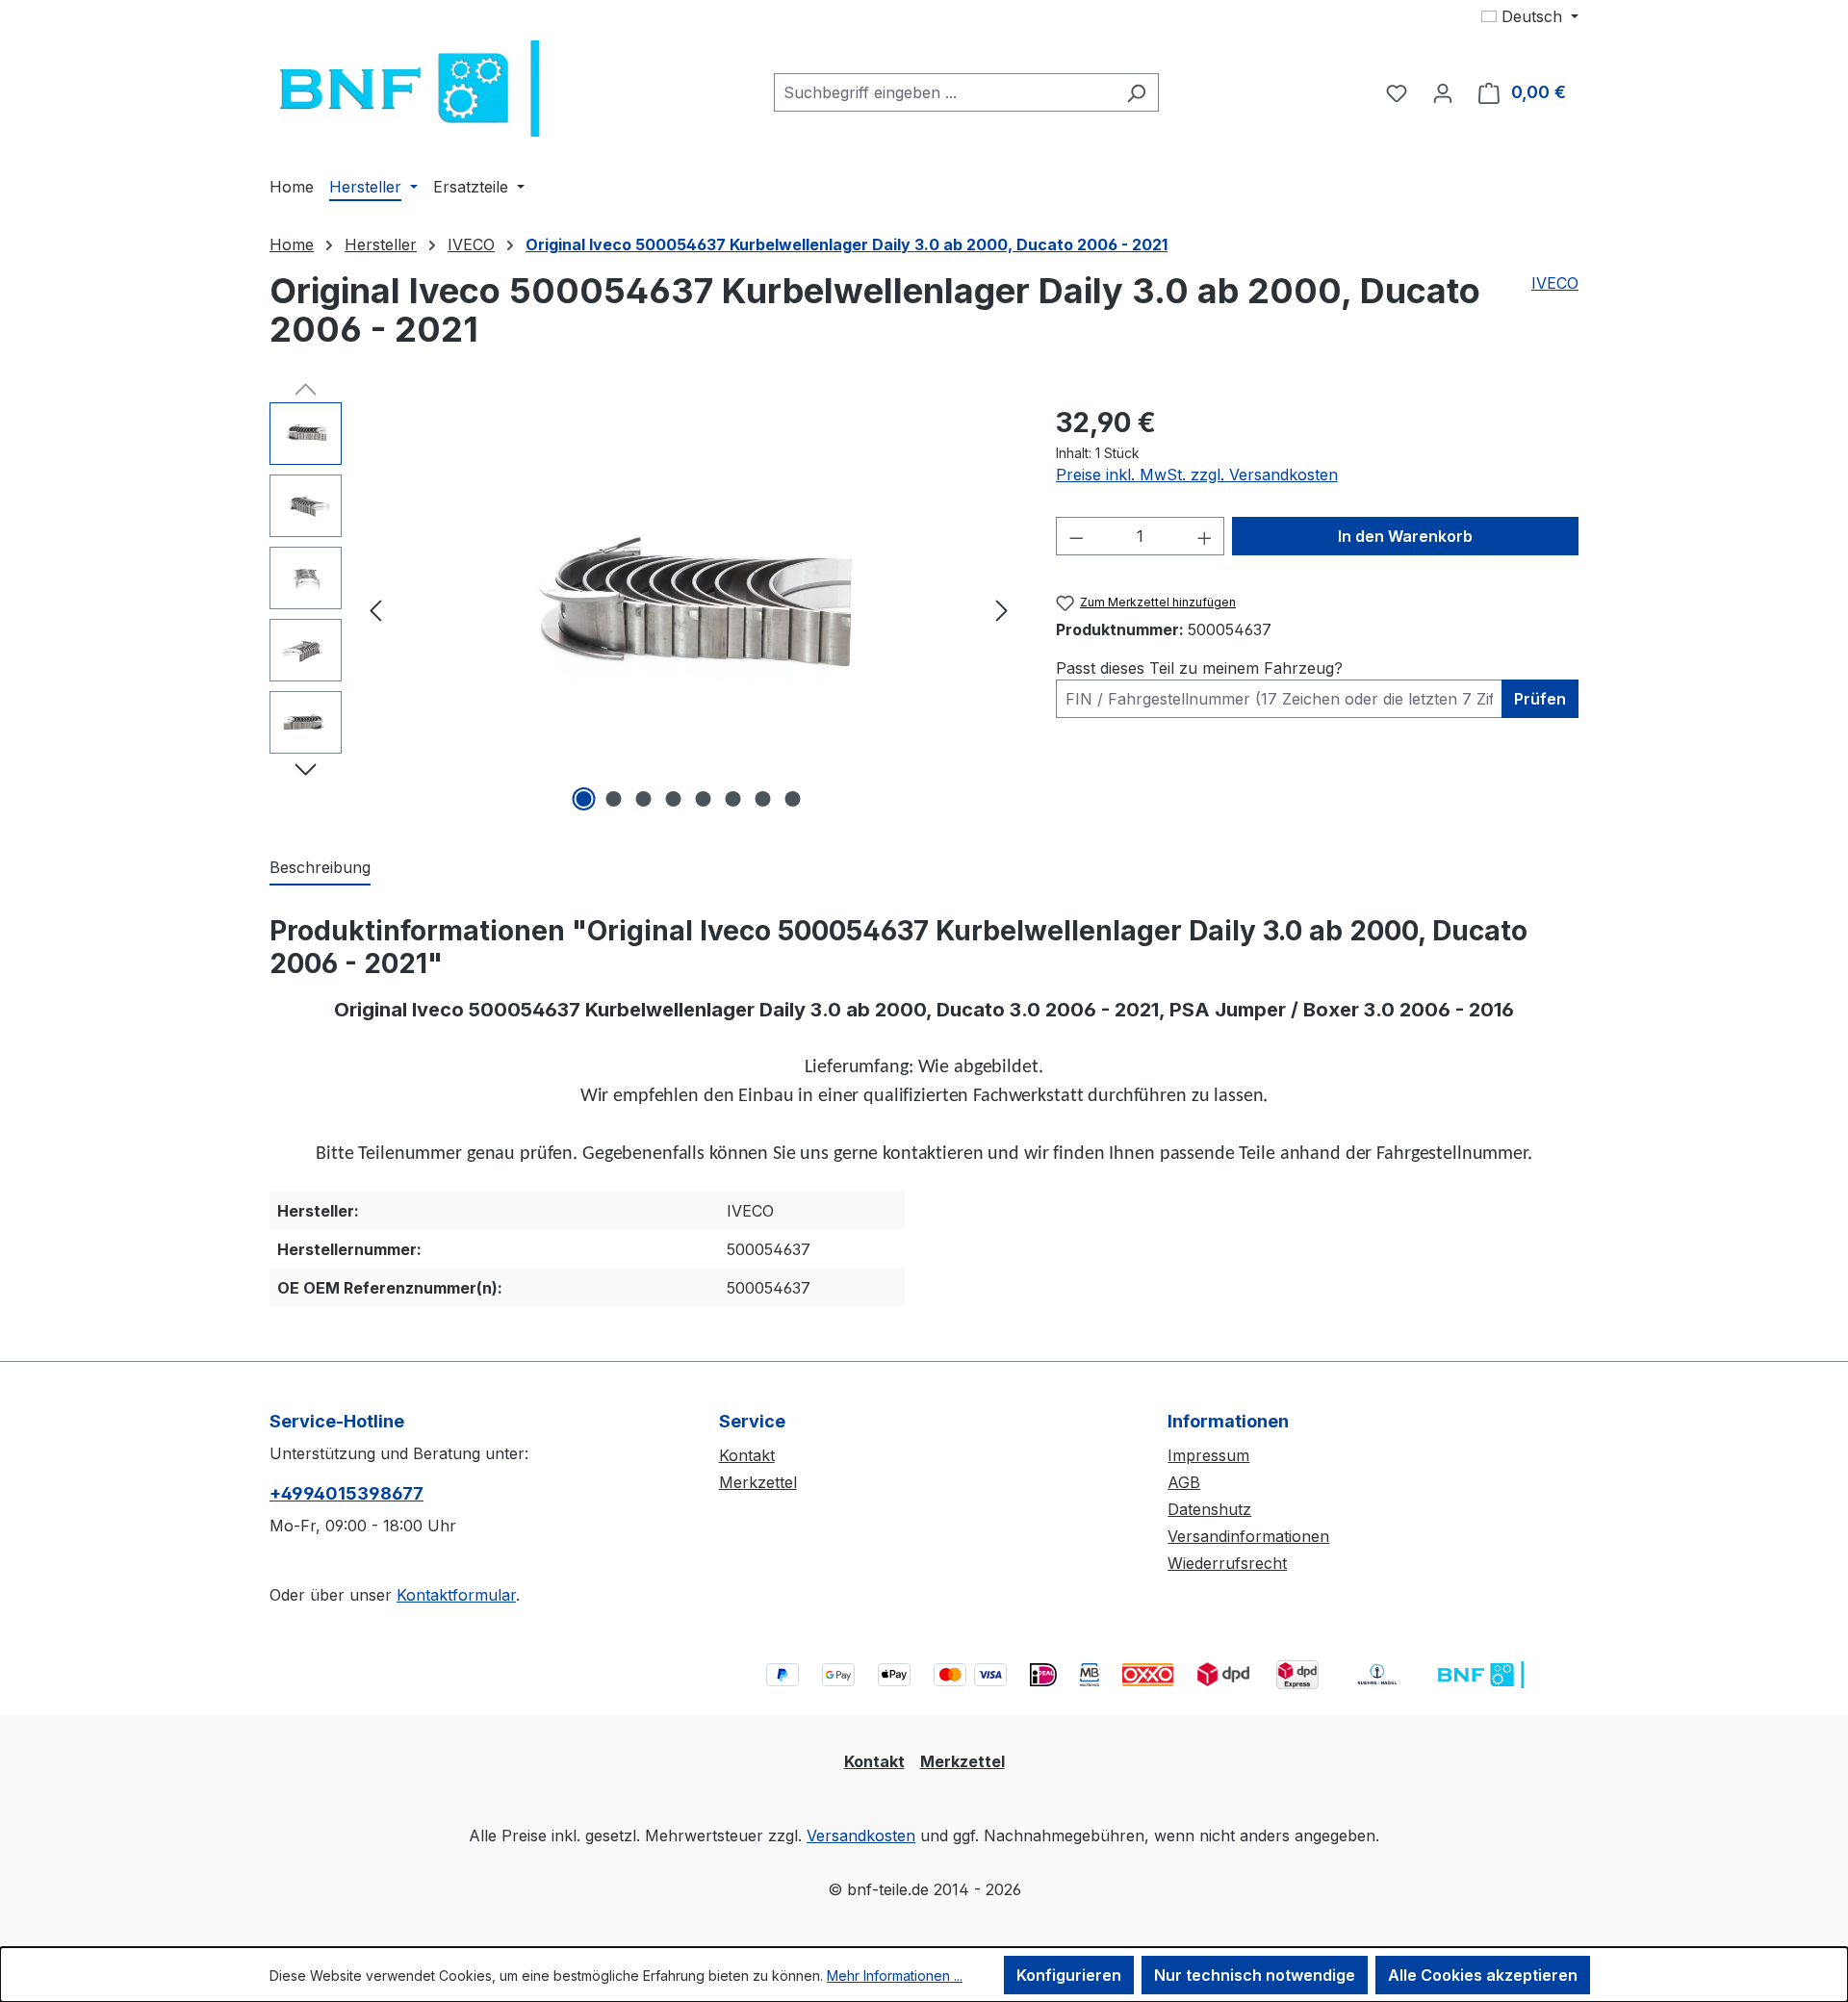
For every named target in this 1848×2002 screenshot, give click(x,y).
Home (292, 244)
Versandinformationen (1248, 1536)
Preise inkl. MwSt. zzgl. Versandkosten (1197, 475)
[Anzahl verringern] (1076, 536)
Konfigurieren (1069, 1975)
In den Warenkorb (1405, 536)
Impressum (1208, 1455)
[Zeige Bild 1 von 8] (584, 799)
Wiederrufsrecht (1227, 1563)
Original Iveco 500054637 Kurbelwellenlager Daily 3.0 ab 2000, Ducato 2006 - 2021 (847, 244)
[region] (643, 609)
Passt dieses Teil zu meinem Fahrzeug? (1199, 668)
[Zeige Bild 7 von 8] (763, 799)
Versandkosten (861, 1835)
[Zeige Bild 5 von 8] (704, 799)
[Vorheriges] (375, 610)
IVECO (1555, 283)
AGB (1184, 1482)
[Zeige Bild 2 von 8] (614, 799)
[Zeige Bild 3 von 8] (644, 799)
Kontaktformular (456, 1595)
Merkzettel (758, 1482)
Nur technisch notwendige (1255, 1975)
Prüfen (1540, 699)
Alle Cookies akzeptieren (1483, 1975)
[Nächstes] (1002, 610)
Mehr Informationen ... (895, 1976)
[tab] (320, 868)
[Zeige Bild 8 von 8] (793, 799)
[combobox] (944, 92)
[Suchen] (1136, 92)
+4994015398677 (346, 1493)
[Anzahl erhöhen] (1205, 536)
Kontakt (747, 1455)
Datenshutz (1209, 1509)
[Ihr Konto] (1443, 92)
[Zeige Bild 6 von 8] (733, 799)
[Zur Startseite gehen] (414, 89)
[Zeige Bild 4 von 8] (674, 799)
